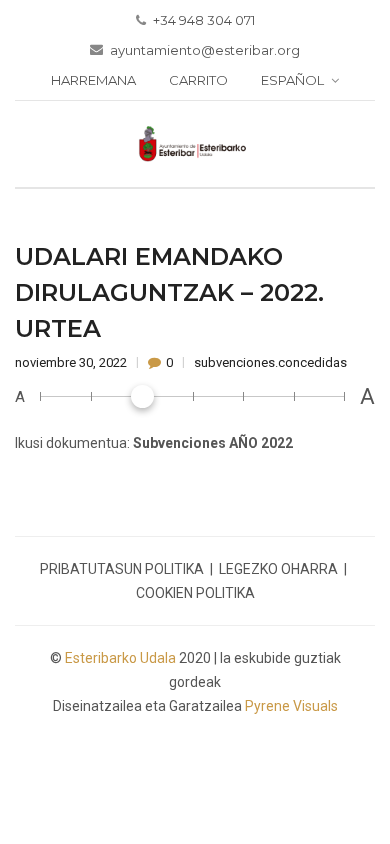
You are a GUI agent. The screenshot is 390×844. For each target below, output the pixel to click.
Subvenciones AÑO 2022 (213, 443)
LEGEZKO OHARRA (278, 569)
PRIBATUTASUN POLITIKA (122, 569)
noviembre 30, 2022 (72, 362)
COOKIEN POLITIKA (195, 593)
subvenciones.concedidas (270, 362)
